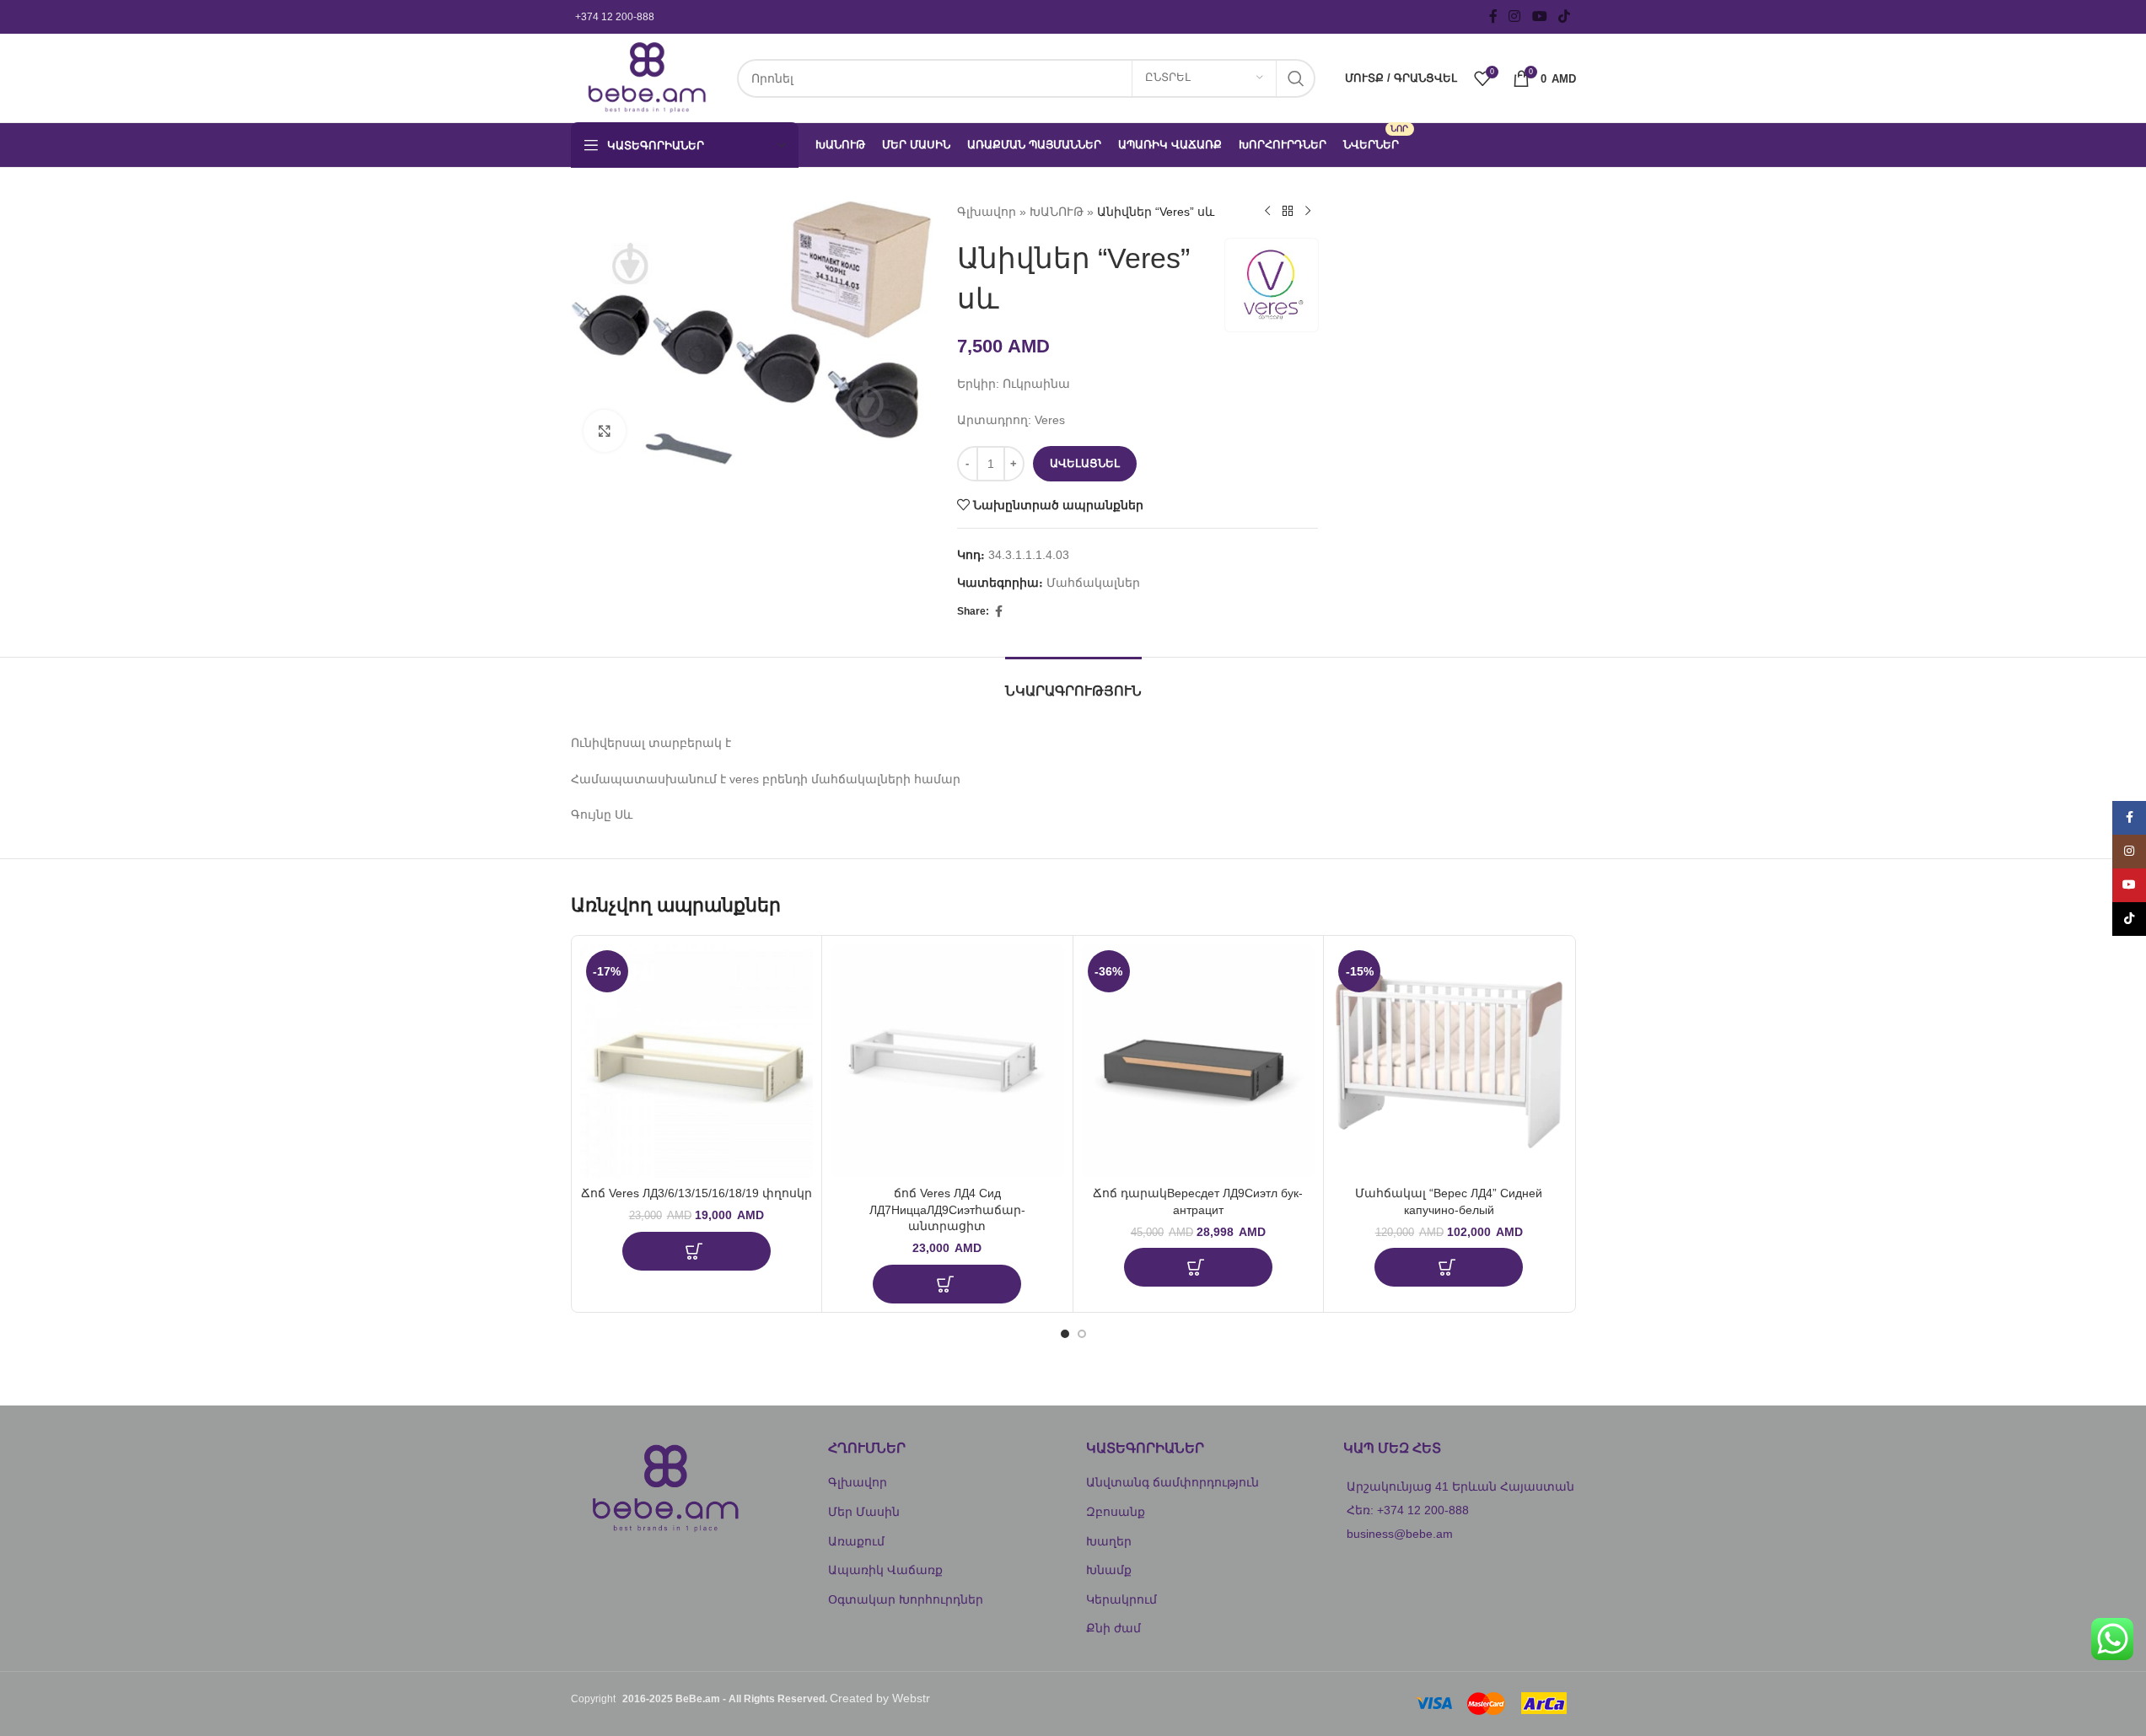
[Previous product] (1267, 212)
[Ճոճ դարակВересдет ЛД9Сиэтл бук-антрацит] (1199, 1061)
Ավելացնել (1085, 463)
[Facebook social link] (1493, 16)
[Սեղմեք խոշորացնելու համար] (605, 431)
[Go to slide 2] (1082, 1334)
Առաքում (856, 1541)
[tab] (1073, 683)
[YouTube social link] (1539, 16)
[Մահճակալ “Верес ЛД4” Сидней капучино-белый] (1449, 1061)
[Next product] (1308, 212)
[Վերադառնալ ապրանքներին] (1288, 212)
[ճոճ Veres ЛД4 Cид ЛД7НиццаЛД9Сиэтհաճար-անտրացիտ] (947, 1061)
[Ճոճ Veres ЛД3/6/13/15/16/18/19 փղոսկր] (697, 1061)
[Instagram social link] (1515, 16)
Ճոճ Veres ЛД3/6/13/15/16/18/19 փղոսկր (697, 1193)
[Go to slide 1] (1065, 1334)
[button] (697, 1251)
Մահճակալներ (1093, 583)
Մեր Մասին (864, 1512)
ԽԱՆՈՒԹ (1057, 212)
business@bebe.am (1400, 1534)
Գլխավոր (987, 212)
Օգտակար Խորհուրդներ (906, 1599)
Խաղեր (1109, 1541)
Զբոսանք (1116, 1512)
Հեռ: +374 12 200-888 (1408, 1510)
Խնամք (1109, 1570)
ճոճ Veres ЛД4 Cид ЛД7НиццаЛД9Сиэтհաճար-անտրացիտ (947, 1209)
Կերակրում (1121, 1599)
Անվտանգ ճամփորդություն (1173, 1482)
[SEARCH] (1296, 78)
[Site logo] (645, 77)
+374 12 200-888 (615, 17)
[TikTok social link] (1564, 16)
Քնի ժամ (1113, 1628)
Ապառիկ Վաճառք (885, 1570)
